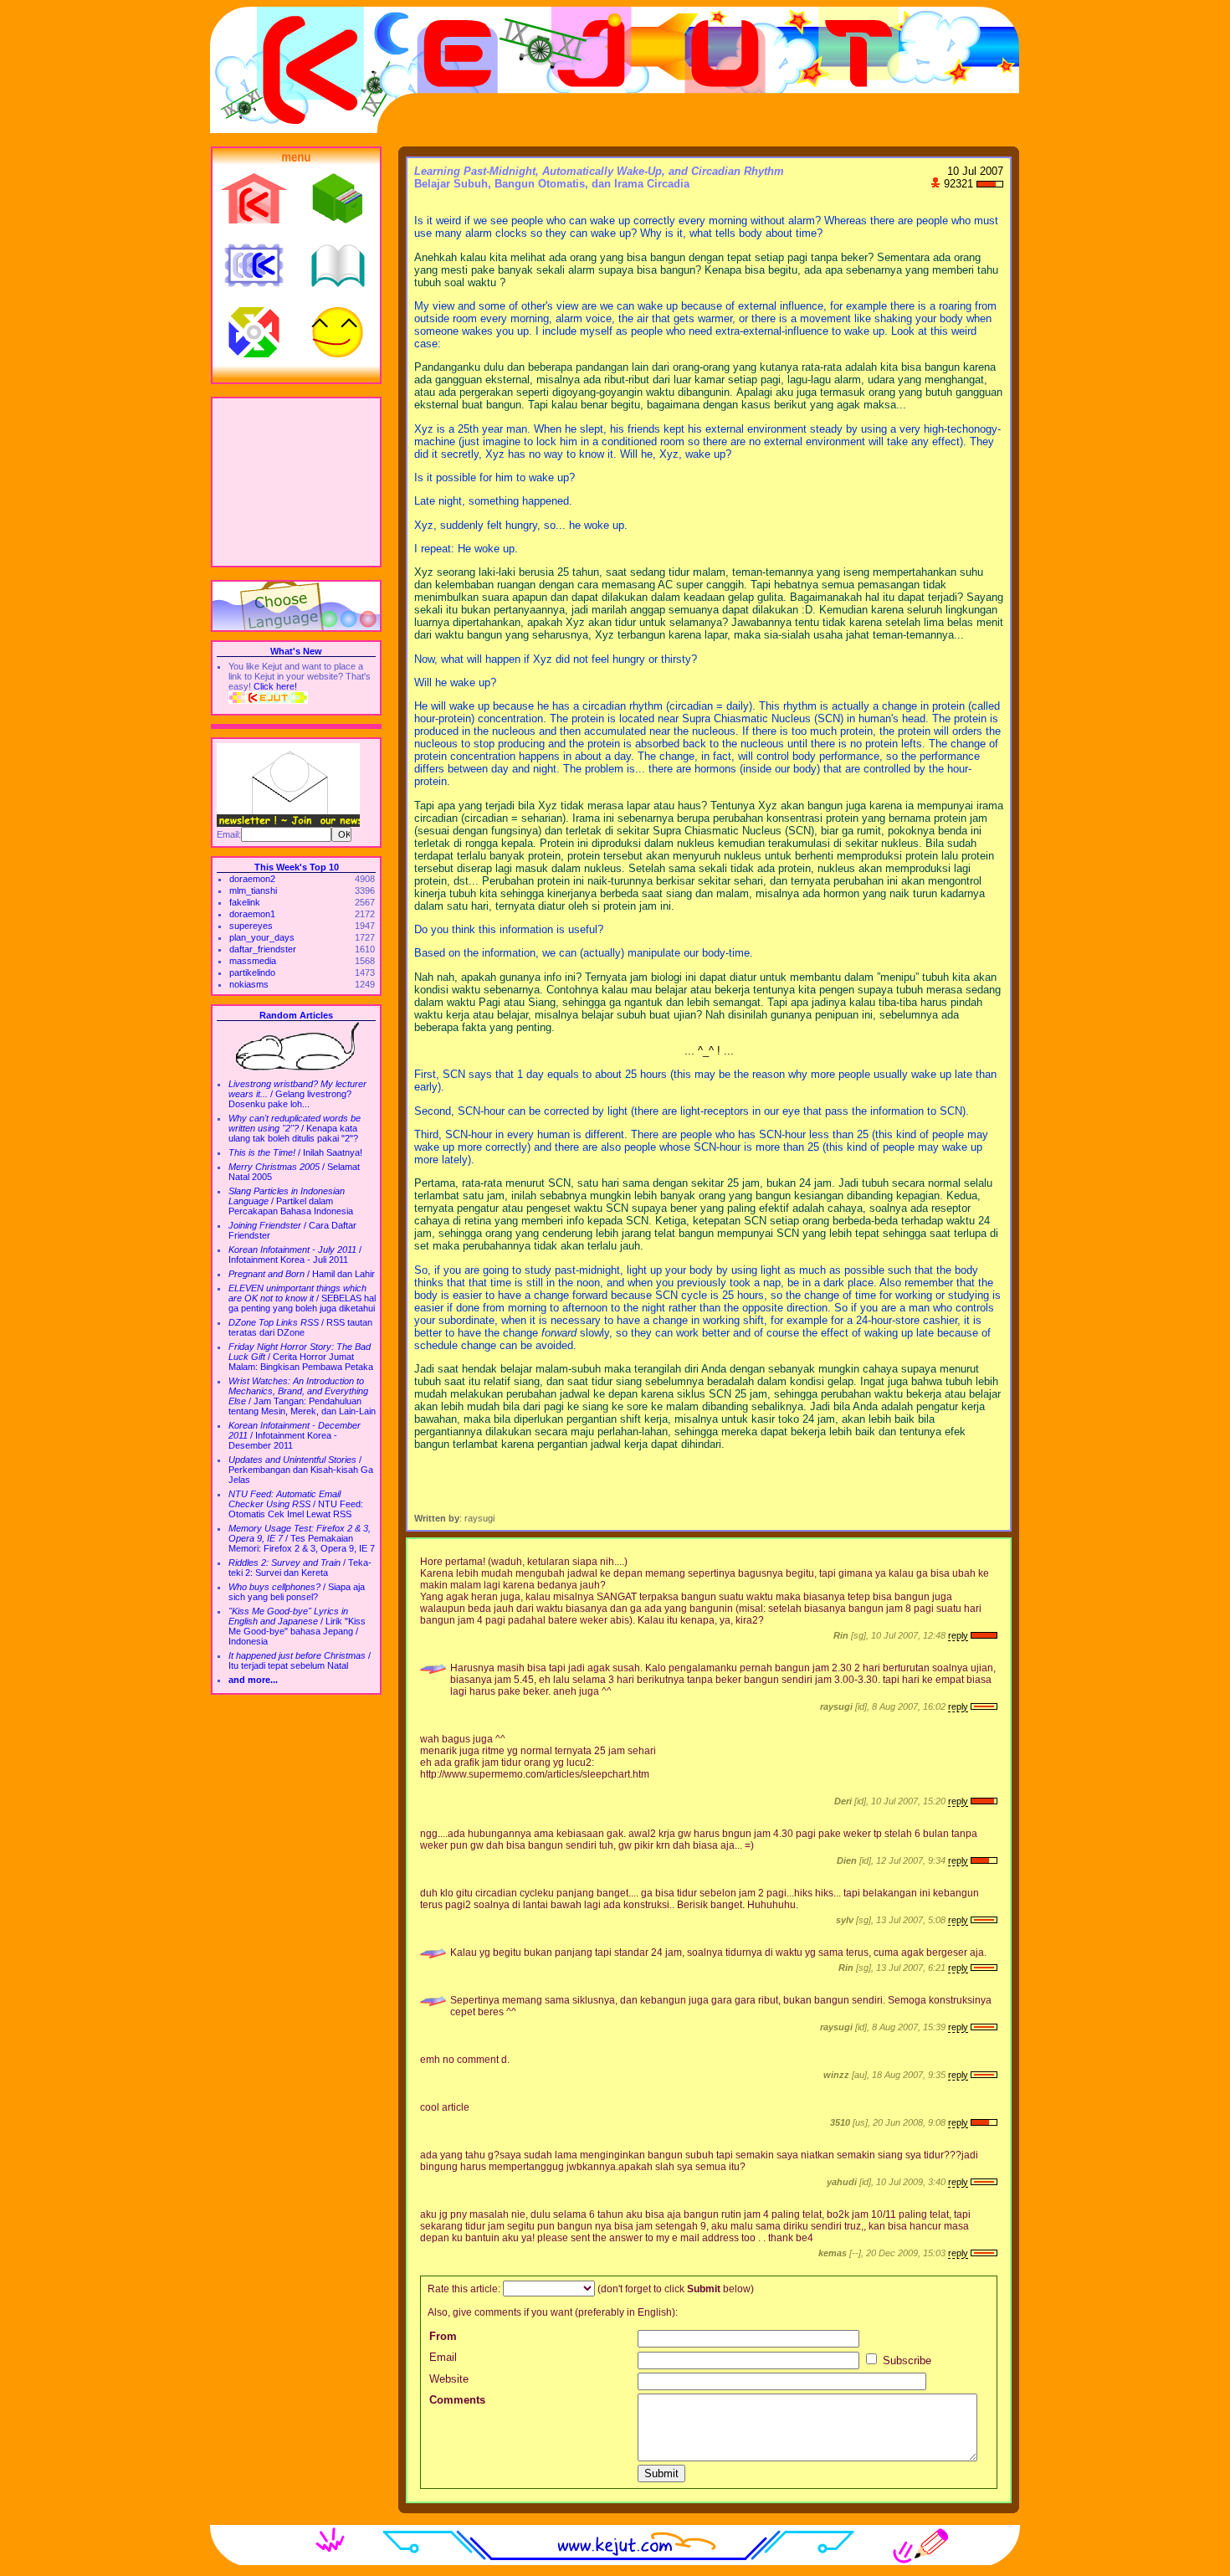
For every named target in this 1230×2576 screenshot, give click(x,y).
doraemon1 (252, 914)
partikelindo (252, 972)
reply (958, 1635)
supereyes (251, 926)
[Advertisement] (296, 482)
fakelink (245, 902)
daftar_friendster (263, 949)
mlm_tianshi (253, 890)
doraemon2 (252, 879)
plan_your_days (262, 937)
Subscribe (905, 2360)
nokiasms (249, 984)
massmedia (253, 961)
